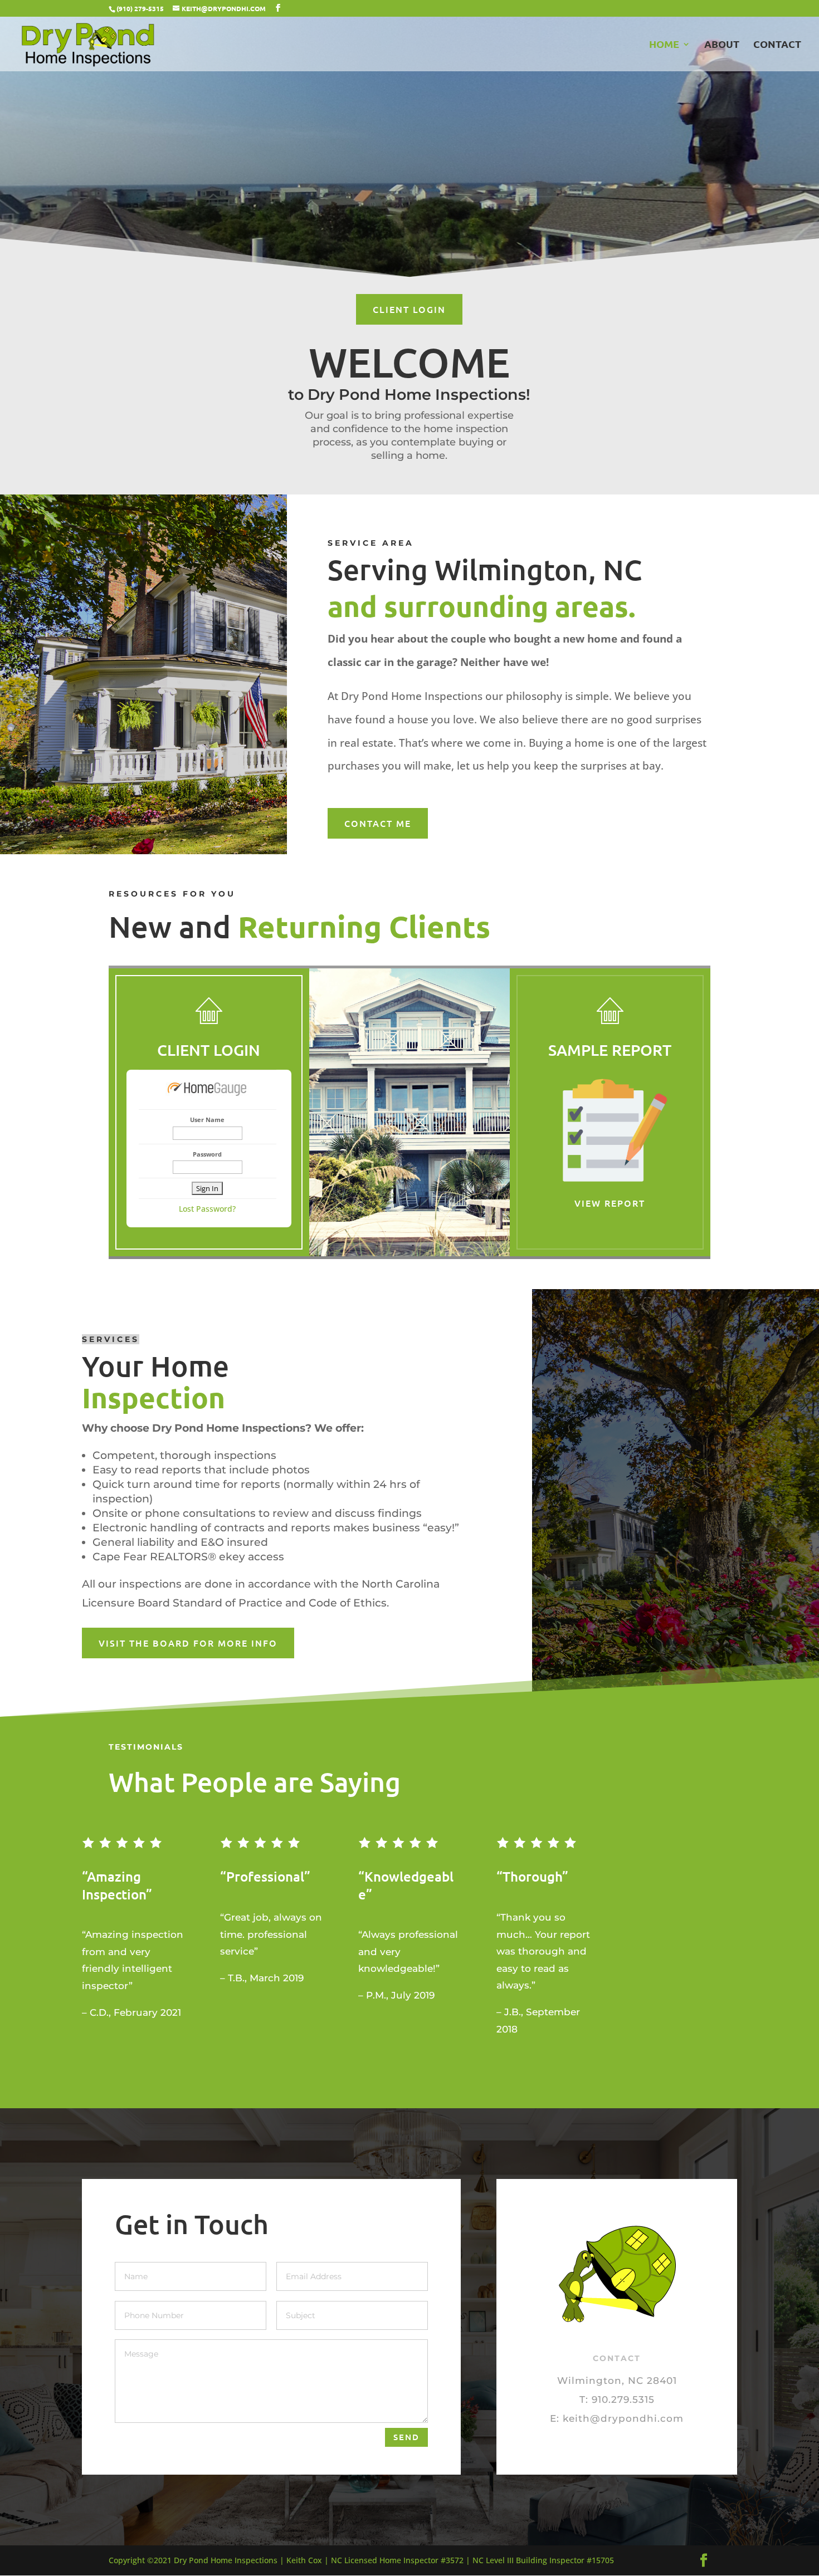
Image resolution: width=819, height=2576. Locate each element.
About (722, 45)
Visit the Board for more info (188, 1643)
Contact (777, 45)
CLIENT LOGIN (409, 309)
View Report (610, 1203)
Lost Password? (207, 1209)
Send (406, 2437)
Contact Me (378, 823)
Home (664, 45)
